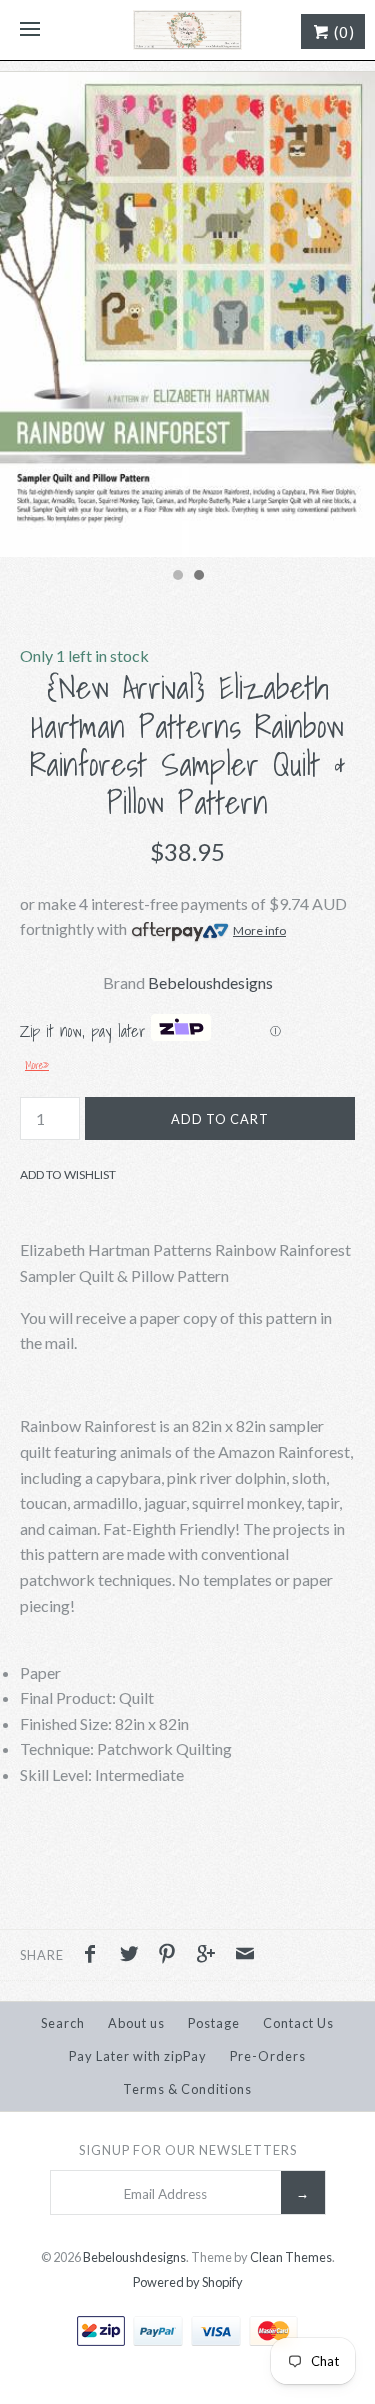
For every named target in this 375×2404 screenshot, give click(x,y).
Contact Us (298, 2023)
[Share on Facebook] (95, 1956)
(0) (342, 32)
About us (136, 2023)
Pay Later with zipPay (138, 2056)
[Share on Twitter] (134, 1956)
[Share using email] (245, 1956)
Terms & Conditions (187, 2089)
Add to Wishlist (68, 1174)
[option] (187, 314)
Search (63, 2023)
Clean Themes (291, 2257)
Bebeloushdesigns (210, 982)
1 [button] (177, 577)
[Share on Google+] (211, 1956)
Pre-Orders (268, 2056)
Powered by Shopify (188, 2282)
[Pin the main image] (172, 1956)
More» (37, 1065)
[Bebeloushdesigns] (187, 30)
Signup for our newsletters (188, 2150)
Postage (214, 2023)
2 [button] (198, 577)
